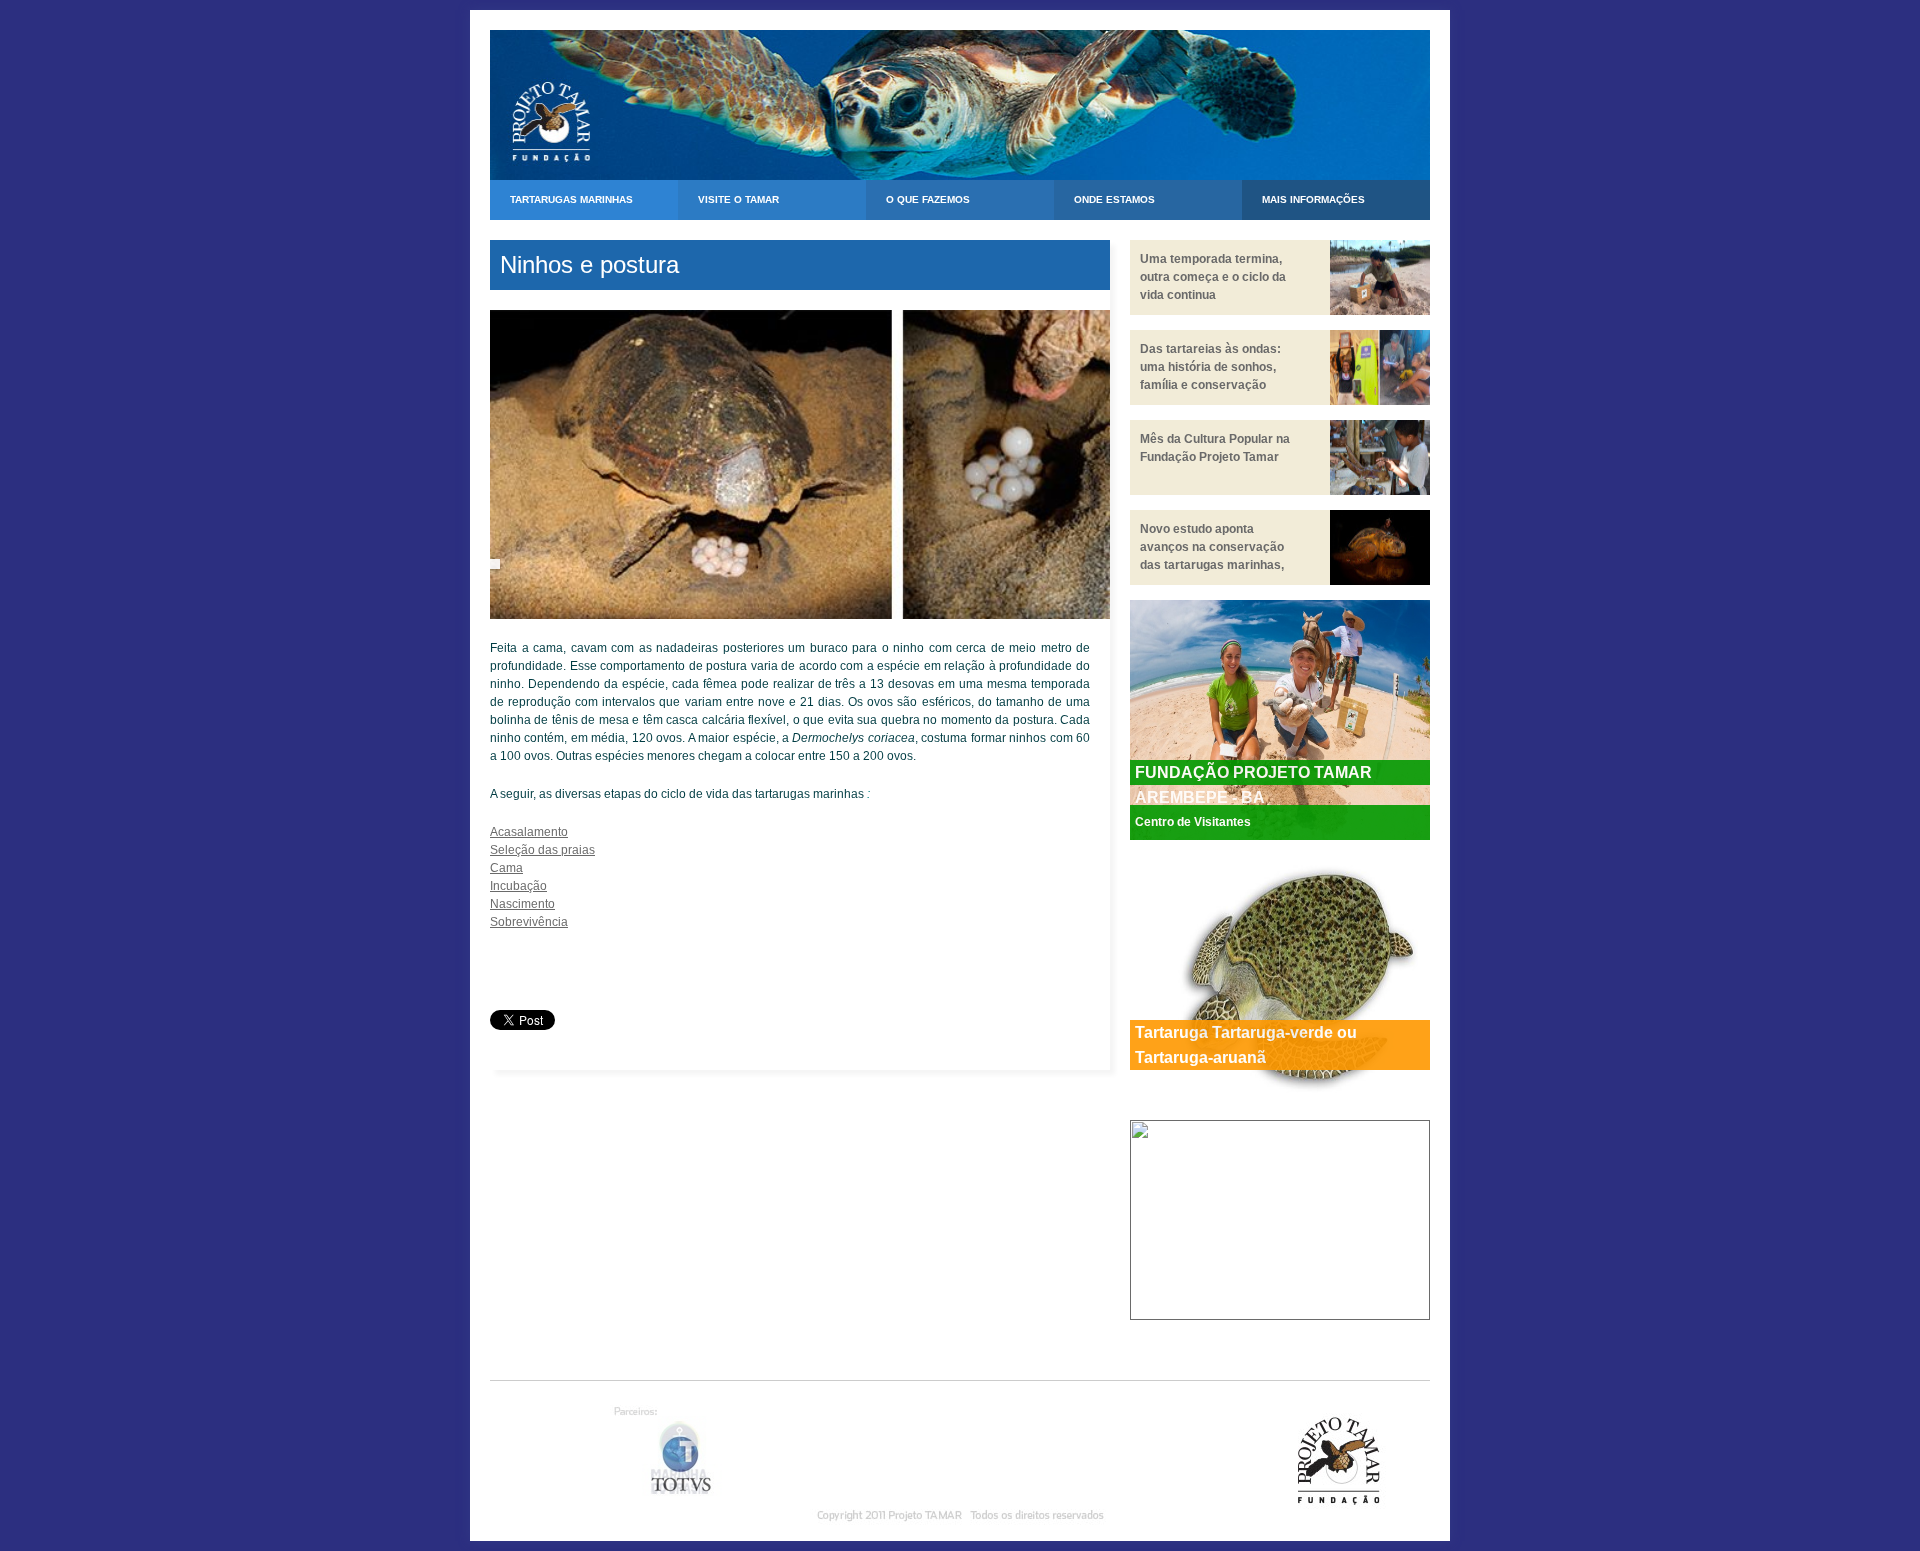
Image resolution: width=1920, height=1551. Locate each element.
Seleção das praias (542, 850)
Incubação (518, 886)
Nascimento (522, 904)
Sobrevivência (529, 922)
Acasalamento (529, 832)
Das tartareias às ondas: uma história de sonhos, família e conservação (1210, 367)
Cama (506, 868)
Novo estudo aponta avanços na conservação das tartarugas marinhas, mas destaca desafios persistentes (1212, 565)
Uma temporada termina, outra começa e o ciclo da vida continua (1213, 277)
